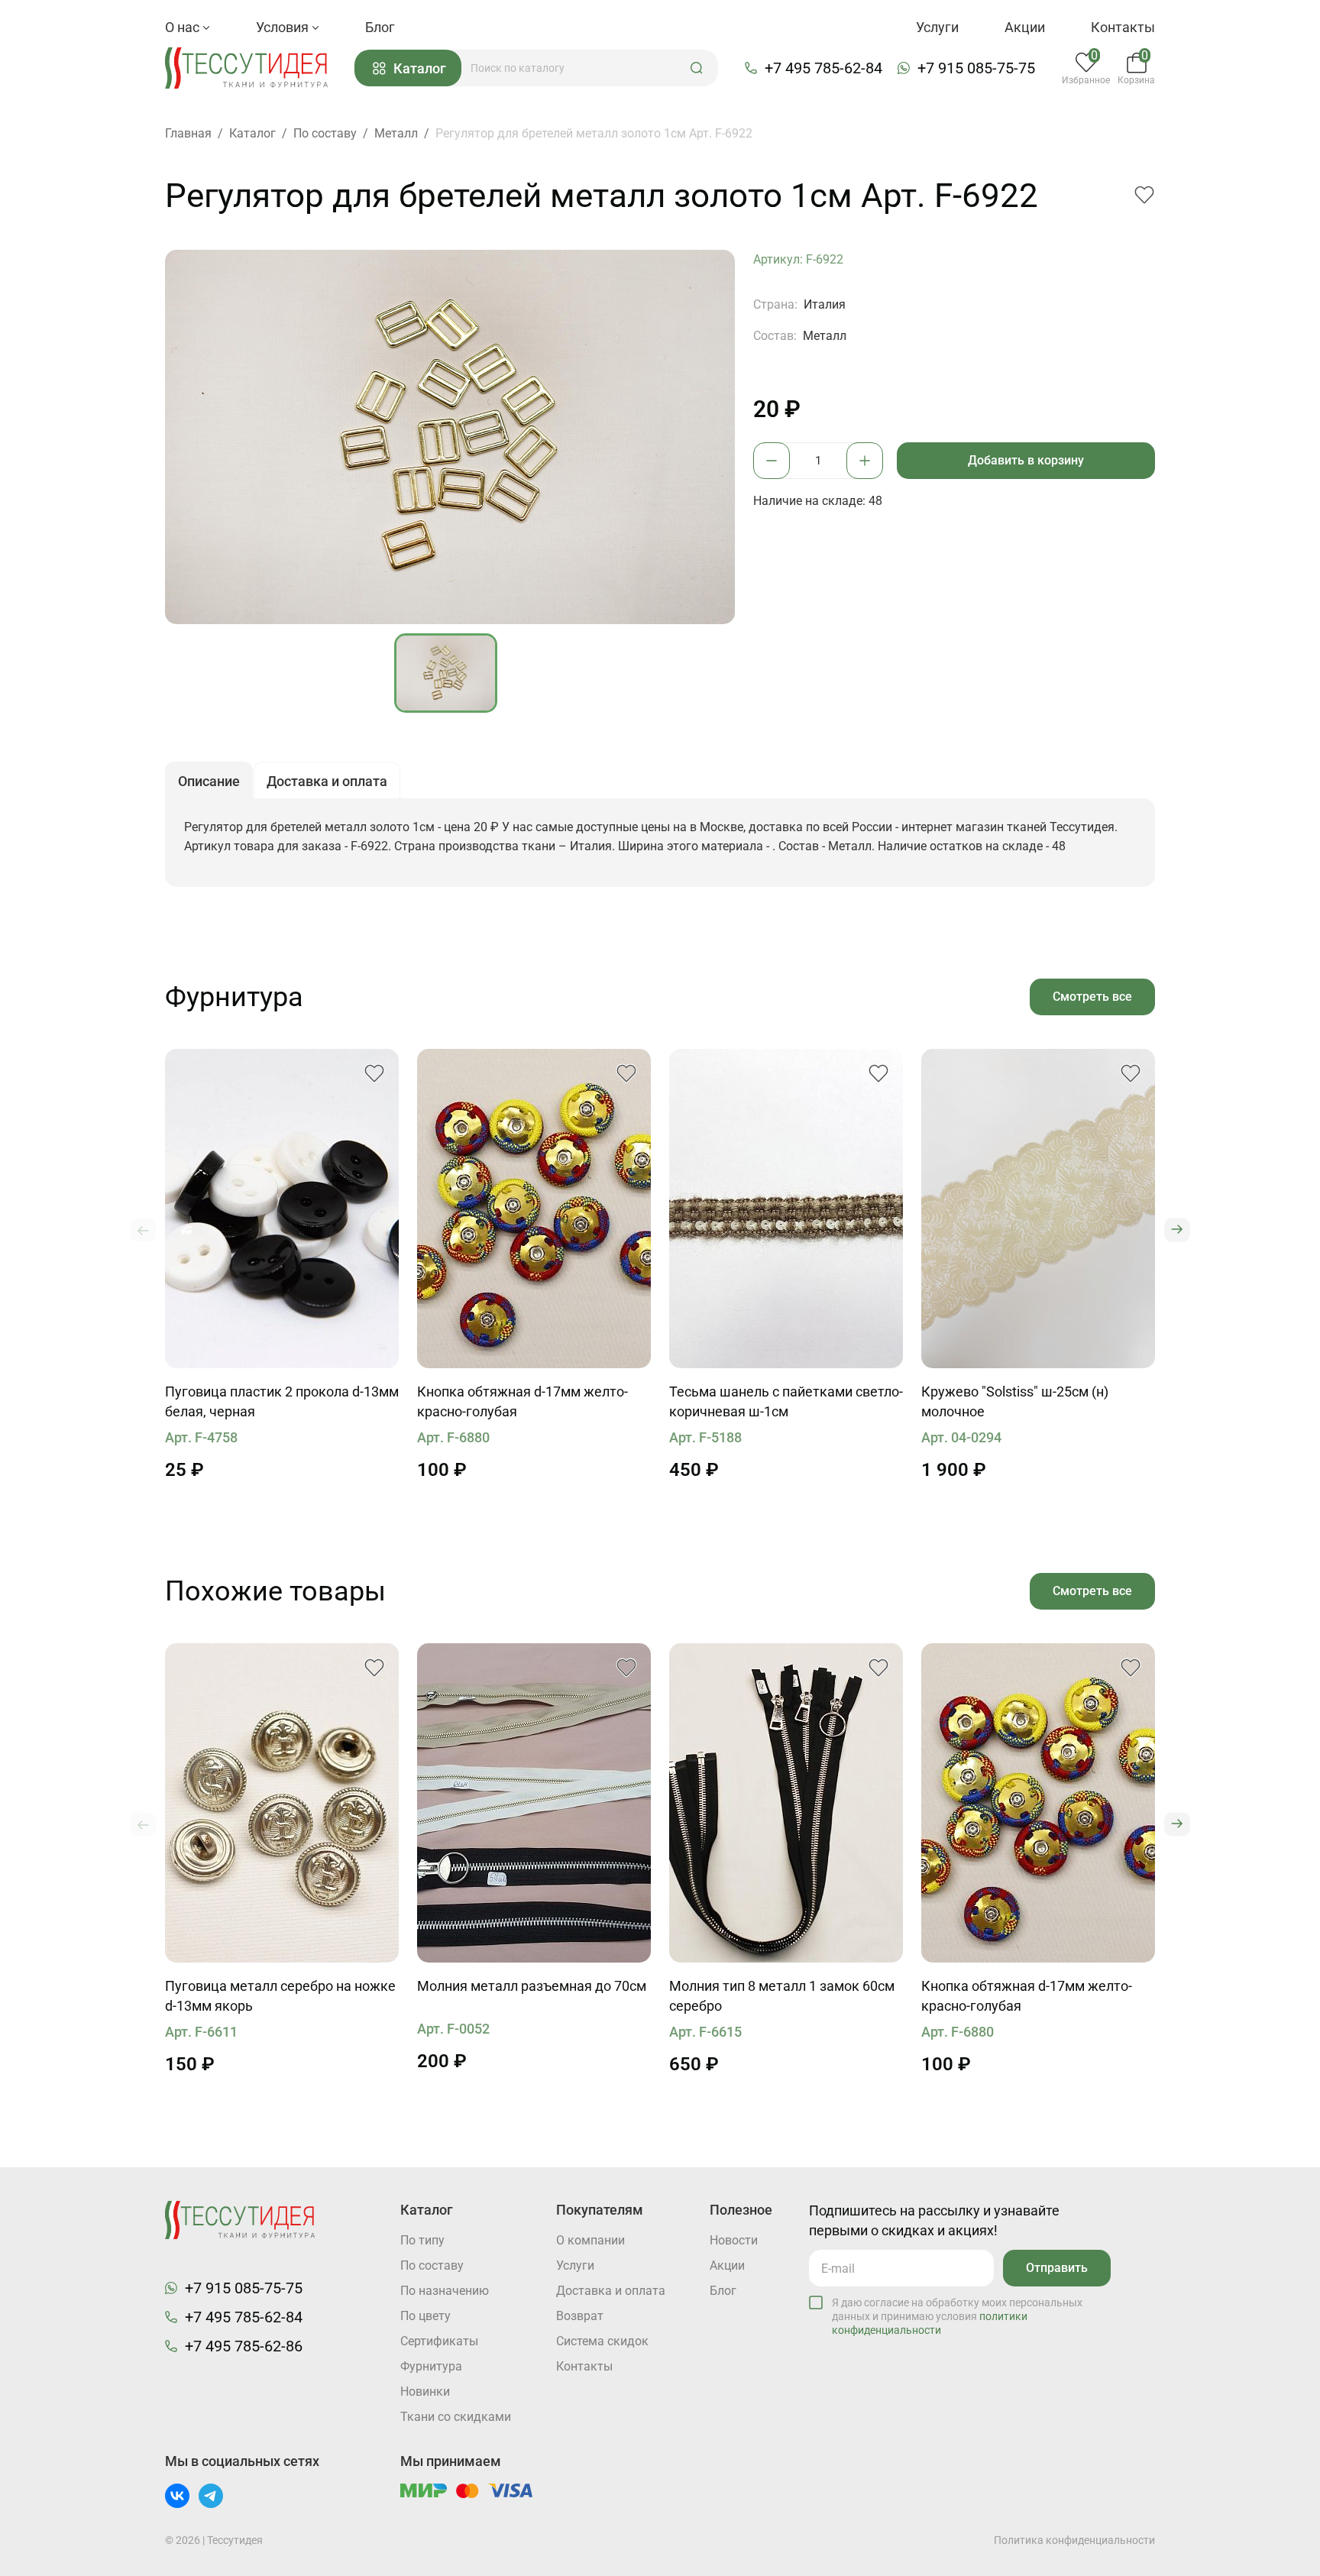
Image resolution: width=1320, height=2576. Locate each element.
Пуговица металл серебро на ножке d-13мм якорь (280, 1996)
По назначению (445, 2291)
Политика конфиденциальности (1074, 2540)
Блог (380, 27)
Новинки (425, 2392)
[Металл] (282, 1803)
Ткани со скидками (456, 2417)
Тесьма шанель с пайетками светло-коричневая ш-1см (786, 1401)
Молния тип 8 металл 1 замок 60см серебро (782, 1996)
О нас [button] (184, 27)
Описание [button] (209, 781)
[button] (697, 68)
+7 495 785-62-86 (244, 2346)
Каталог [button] (420, 68)
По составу (432, 2265)
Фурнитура (431, 2366)
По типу (422, 2240)
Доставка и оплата (611, 2291)
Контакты (1123, 27)
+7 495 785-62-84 (823, 68)
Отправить (1057, 2268)
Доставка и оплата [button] (327, 781)
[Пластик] (282, 1209)
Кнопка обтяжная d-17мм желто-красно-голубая (522, 1401)
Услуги (937, 27)
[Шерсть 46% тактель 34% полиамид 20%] (1038, 1209)
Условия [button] (284, 27)
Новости (734, 2240)
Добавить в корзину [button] (1026, 460)
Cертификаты (439, 2341)
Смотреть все (1092, 997)
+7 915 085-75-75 (976, 68)
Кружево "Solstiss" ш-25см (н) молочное (1015, 1401)
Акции (1025, 27)
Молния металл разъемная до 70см (532, 1986)
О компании (590, 2240)
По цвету (425, 2316)
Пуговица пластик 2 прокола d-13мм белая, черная (282, 1401)
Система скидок (602, 2341)
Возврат (580, 2316)
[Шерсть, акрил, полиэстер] (786, 1209)
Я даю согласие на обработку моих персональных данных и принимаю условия (957, 2316)
